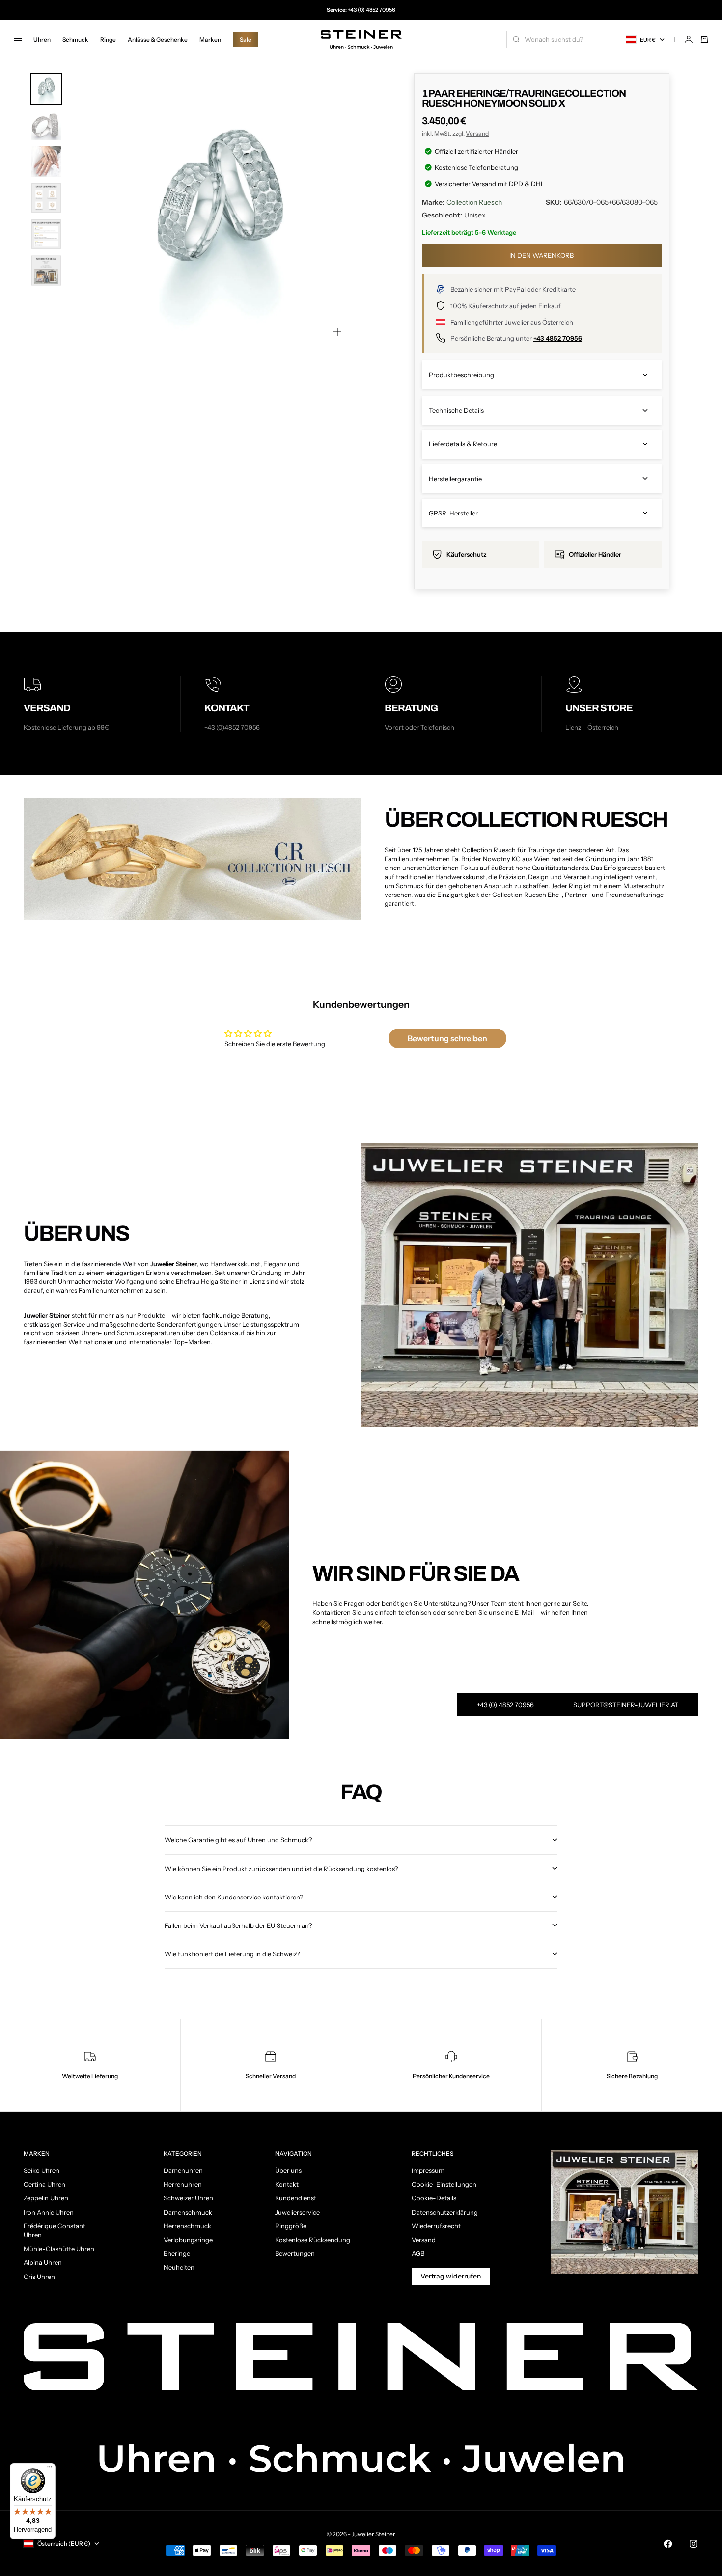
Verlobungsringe (188, 2240)
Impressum (428, 2170)
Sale (246, 40)
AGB (418, 2253)
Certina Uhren (44, 2184)
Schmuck (75, 40)
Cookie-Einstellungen (444, 2184)
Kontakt (287, 2184)
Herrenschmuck (187, 2226)
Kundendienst (296, 2198)
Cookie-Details (434, 2198)
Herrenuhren (183, 2184)
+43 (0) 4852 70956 (372, 10)
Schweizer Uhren (188, 2198)
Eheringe (177, 2253)
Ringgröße (291, 2226)
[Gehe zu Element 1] (46, 89)
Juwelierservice (297, 2212)
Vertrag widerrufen (451, 2276)
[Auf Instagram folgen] (694, 2544)
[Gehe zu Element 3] (46, 162)
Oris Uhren (39, 2277)
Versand (477, 133)
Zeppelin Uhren (46, 2198)
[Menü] (50, 2469)
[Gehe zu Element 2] (46, 125)
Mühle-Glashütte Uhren (59, 2249)
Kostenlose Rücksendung (313, 2240)
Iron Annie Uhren (49, 2212)
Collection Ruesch (474, 202)
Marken (210, 40)
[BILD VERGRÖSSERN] (337, 332)
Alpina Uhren (43, 2262)
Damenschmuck (188, 2212)
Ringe (108, 40)
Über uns (288, 2170)
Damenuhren (183, 2170)
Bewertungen (295, 2253)
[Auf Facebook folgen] (668, 2544)
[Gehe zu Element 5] (46, 234)
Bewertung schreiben (447, 1038)
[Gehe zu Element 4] (46, 198)
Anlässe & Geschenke (158, 40)
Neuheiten (179, 2267)
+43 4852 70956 (558, 338)
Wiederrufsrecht (436, 2226)
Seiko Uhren (42, 2170)
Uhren (42, 40)
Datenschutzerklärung (445, 2212)
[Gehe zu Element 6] (46, 271)
